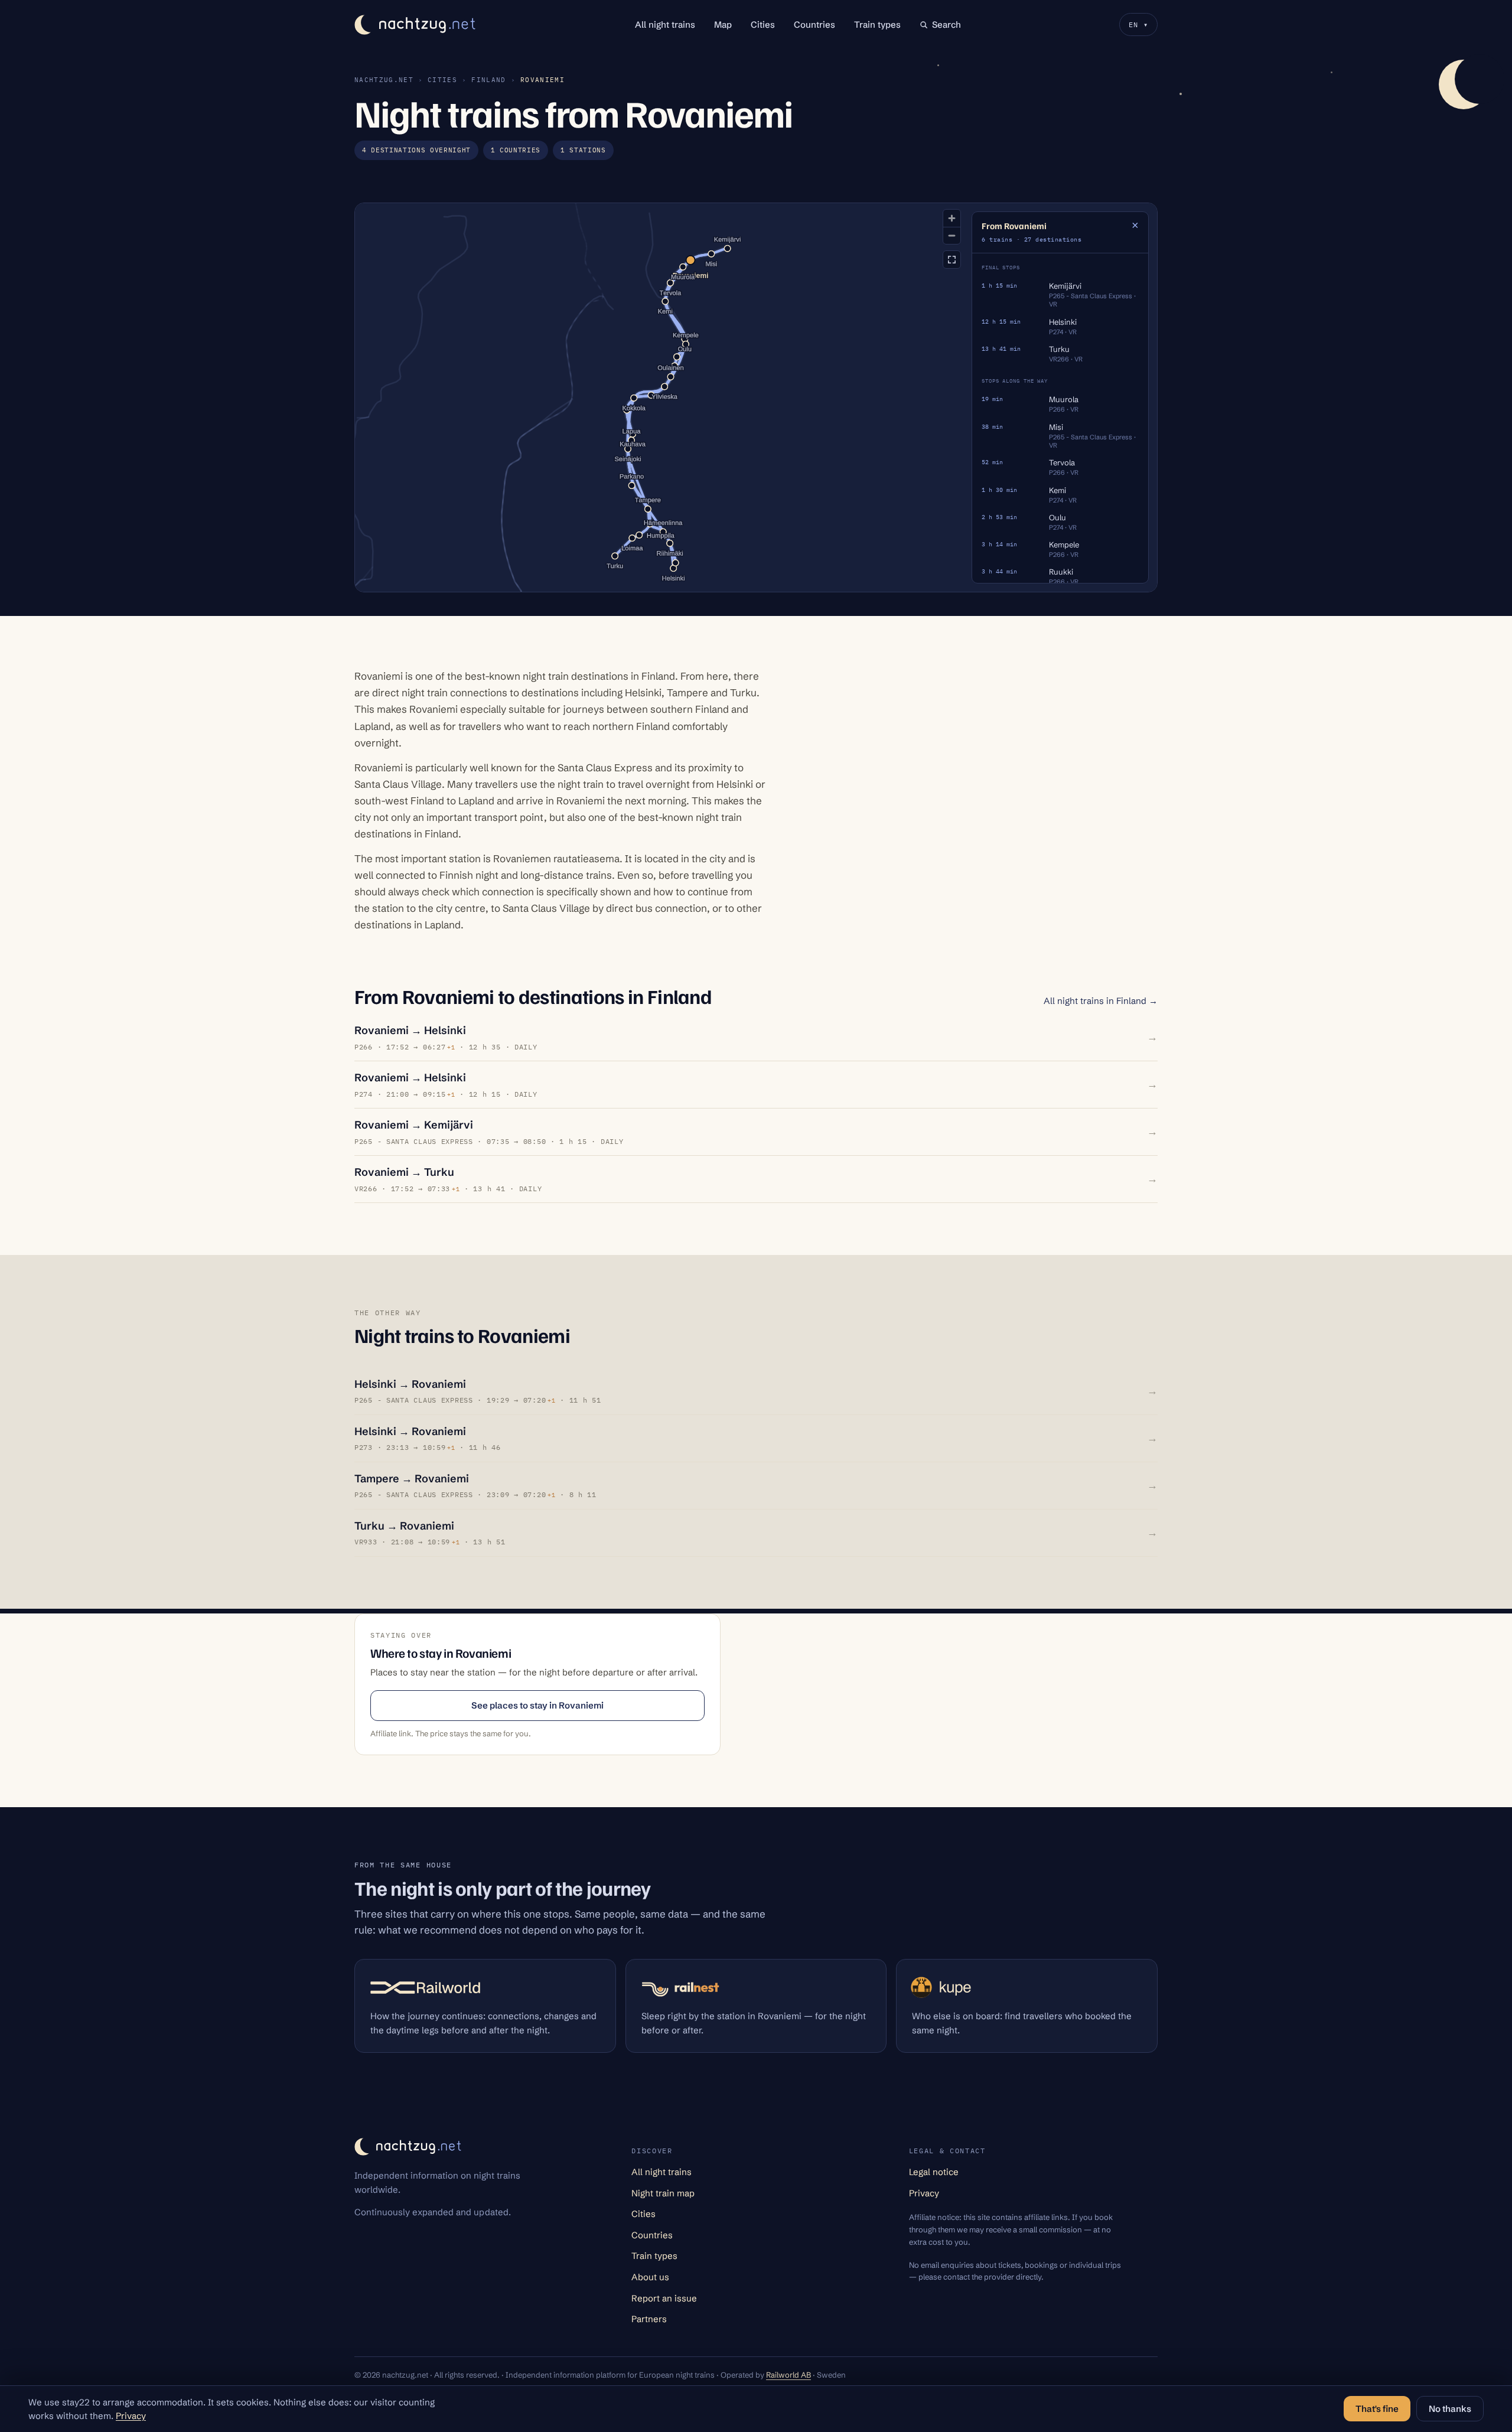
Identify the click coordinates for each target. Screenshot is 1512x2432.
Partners (649, 2319)
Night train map (663, 2193)
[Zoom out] (952, 235)
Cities (763, 25)
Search (946, 25)
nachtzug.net (384, 80)
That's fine (1377, 2409)
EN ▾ (1138, 25)
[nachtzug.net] (416, 25)
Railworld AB (788, 2375)
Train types (877, 25)
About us (650, 2277)
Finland (488, 80)
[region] (756, 397)
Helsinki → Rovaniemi (410, 1384)
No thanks (1450, 2409)
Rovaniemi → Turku (404, 1172)
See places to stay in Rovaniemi (537, 1705)
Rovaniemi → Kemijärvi (414, 1125)
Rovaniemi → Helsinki (410, 1030)
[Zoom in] (952, 218)
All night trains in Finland (1101, 1001)
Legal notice (934, 2172)
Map (723, 25)
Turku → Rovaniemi (404, 1526)
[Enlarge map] (952, 260)
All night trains (665, 25)
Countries (814, 25)
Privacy (924, 2193)
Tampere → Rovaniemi (412, 1479)
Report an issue (664, 2298)
